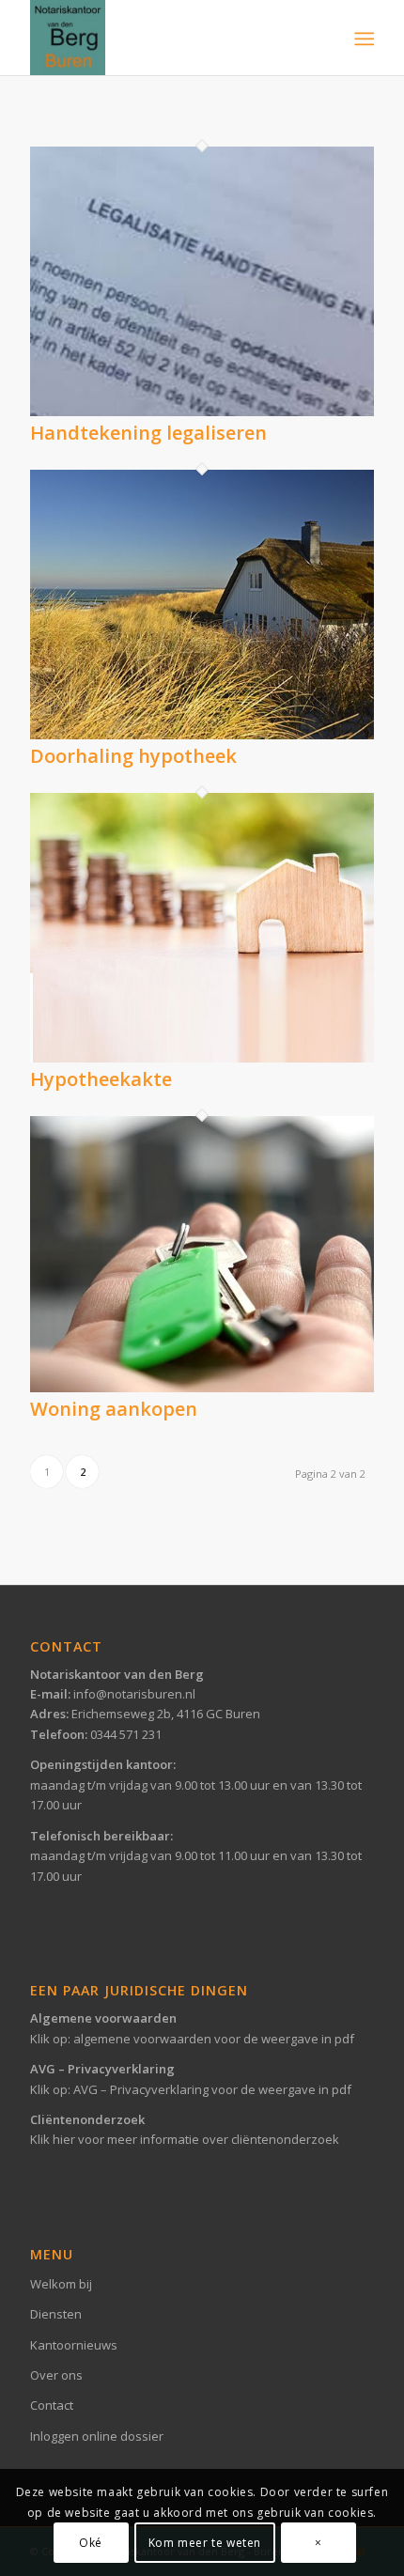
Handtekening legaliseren (148, 433)
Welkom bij (61, 2284)
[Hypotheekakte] (202, 1058)
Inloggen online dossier (97, 2436)
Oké (91, 2543)
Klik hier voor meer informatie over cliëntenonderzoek (185, 2139)
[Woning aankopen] (202, 1388)
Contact (52, 2405)
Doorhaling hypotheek (133, 756)
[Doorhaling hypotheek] (202, 735)
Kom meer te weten (205, 2543)
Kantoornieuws (74, 2345)
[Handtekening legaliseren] (202, 411)
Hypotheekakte (101, 1079)
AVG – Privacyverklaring (102, 2069)
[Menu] (362, 39)
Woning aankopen (114, 1409)
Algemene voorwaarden (103, 2018)
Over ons (56, 2375)
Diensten (56, 2314)
